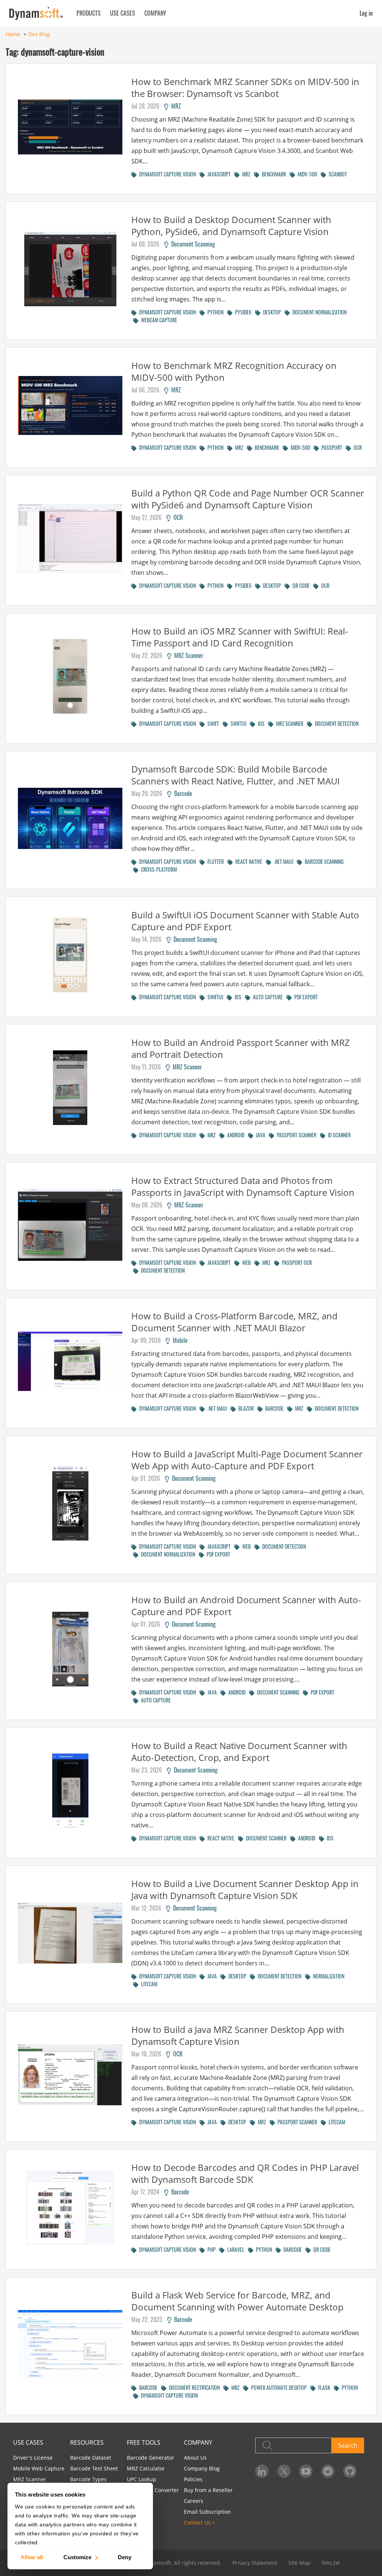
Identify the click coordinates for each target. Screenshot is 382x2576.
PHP (210, 2249)
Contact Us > (200, 2522)
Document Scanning (192, 244)
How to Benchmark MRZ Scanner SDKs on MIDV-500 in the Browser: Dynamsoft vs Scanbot (245, 87)
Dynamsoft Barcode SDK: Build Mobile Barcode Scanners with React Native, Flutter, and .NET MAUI (236, 775)
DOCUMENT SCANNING (277, 1692)
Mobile (179, 1340)
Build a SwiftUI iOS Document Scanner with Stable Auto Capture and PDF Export (245, 921)
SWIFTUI (237, 723)
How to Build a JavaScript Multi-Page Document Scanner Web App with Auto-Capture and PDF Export (247, 1460)
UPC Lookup (142, 2479)
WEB (245, 1262)
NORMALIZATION (327, 1976)
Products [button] (89, 13)
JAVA (259, 1135)
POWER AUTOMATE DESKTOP (278, 2387)
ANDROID (234, 1135)
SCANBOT (336, 174)
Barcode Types (88, 2479)
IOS (260, 723)
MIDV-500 (306, 174)
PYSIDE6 (242, 312)
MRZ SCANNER (288, 723)
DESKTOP (271, 312)
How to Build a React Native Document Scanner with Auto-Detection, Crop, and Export (239, 1751)
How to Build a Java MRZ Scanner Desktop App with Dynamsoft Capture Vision (238, 2035)
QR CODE (300, 585)
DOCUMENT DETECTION (335, 723)
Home (13, 34)
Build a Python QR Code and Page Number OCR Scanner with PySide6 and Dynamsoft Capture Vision (248, 499)
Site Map (299, 2563)
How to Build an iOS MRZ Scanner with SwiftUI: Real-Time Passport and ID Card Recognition (240, 637)
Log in (366, 13)
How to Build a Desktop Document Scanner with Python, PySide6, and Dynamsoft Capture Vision (231, 225)
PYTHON (214, 312)
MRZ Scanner (187, 655)
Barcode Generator (151, 2458)
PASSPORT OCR (296, 1262)
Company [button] (155, 13)
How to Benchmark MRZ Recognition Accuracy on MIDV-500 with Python (234, 371)
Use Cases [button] (123, 13)
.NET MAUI (282, 861)
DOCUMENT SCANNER (265, 1838)
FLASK (323, 2387)
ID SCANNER (338, 1135)
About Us (195, 2458)
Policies (193, 2479)
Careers (194, 2501)
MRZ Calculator (146, 2468)
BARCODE (273, 1408)
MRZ (175, 106)
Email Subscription (207, 2512)
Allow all (32, 2557)
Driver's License (33, 2458)
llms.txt (331, 2563)
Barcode (182, 793)
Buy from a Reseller (208, 2490)
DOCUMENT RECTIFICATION (193, 2387)
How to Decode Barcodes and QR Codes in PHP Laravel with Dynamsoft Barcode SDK (245, 2173)
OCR (356, 447)
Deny (125, 2557)
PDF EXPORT (305, 997)
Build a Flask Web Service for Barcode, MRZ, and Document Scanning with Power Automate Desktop (237, 2301)
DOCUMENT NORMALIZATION (318, 312)
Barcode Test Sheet (94, 2468)
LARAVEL (234, 2249)
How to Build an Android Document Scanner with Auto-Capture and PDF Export (246, 1606)
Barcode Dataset (91, 2458)
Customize (77, 2557)
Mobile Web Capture (39, 2468)
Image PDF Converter (153, 2490)
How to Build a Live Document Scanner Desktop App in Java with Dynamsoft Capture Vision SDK (245, 1889)
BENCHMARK (273, 174)
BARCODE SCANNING (323, 861)
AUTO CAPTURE (267, 997)
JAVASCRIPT (218, 174)
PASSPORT (331, 447)
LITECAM (148, 1984)
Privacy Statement (255, 2563)
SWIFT (212, 723)
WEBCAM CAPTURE (158, 320)
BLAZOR (245, 1408)
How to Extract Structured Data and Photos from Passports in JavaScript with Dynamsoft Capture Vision (243, 1186)
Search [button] (348, 2445)
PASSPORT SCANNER (295, 1135)
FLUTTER (214, 861)
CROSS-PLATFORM (158, 869)
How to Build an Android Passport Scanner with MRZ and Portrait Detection (241, 1048)
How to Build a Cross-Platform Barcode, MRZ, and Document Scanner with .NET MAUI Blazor (234, 1322)
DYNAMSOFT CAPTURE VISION (166, 174)
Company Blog (202, 2468)
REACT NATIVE (248, 861)
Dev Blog (39, 34)
